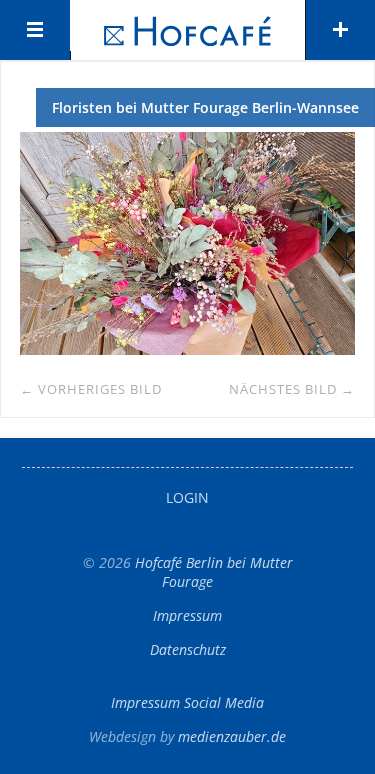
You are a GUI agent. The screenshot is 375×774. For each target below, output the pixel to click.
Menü (35, 30)
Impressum (187, 615)
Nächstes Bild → (292, 389)
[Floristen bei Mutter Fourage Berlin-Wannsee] (187, 349)
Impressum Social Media (187, 702)
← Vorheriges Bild (91, 389)
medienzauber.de (232, 736)
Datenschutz (188, 649)
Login (187, 497)
